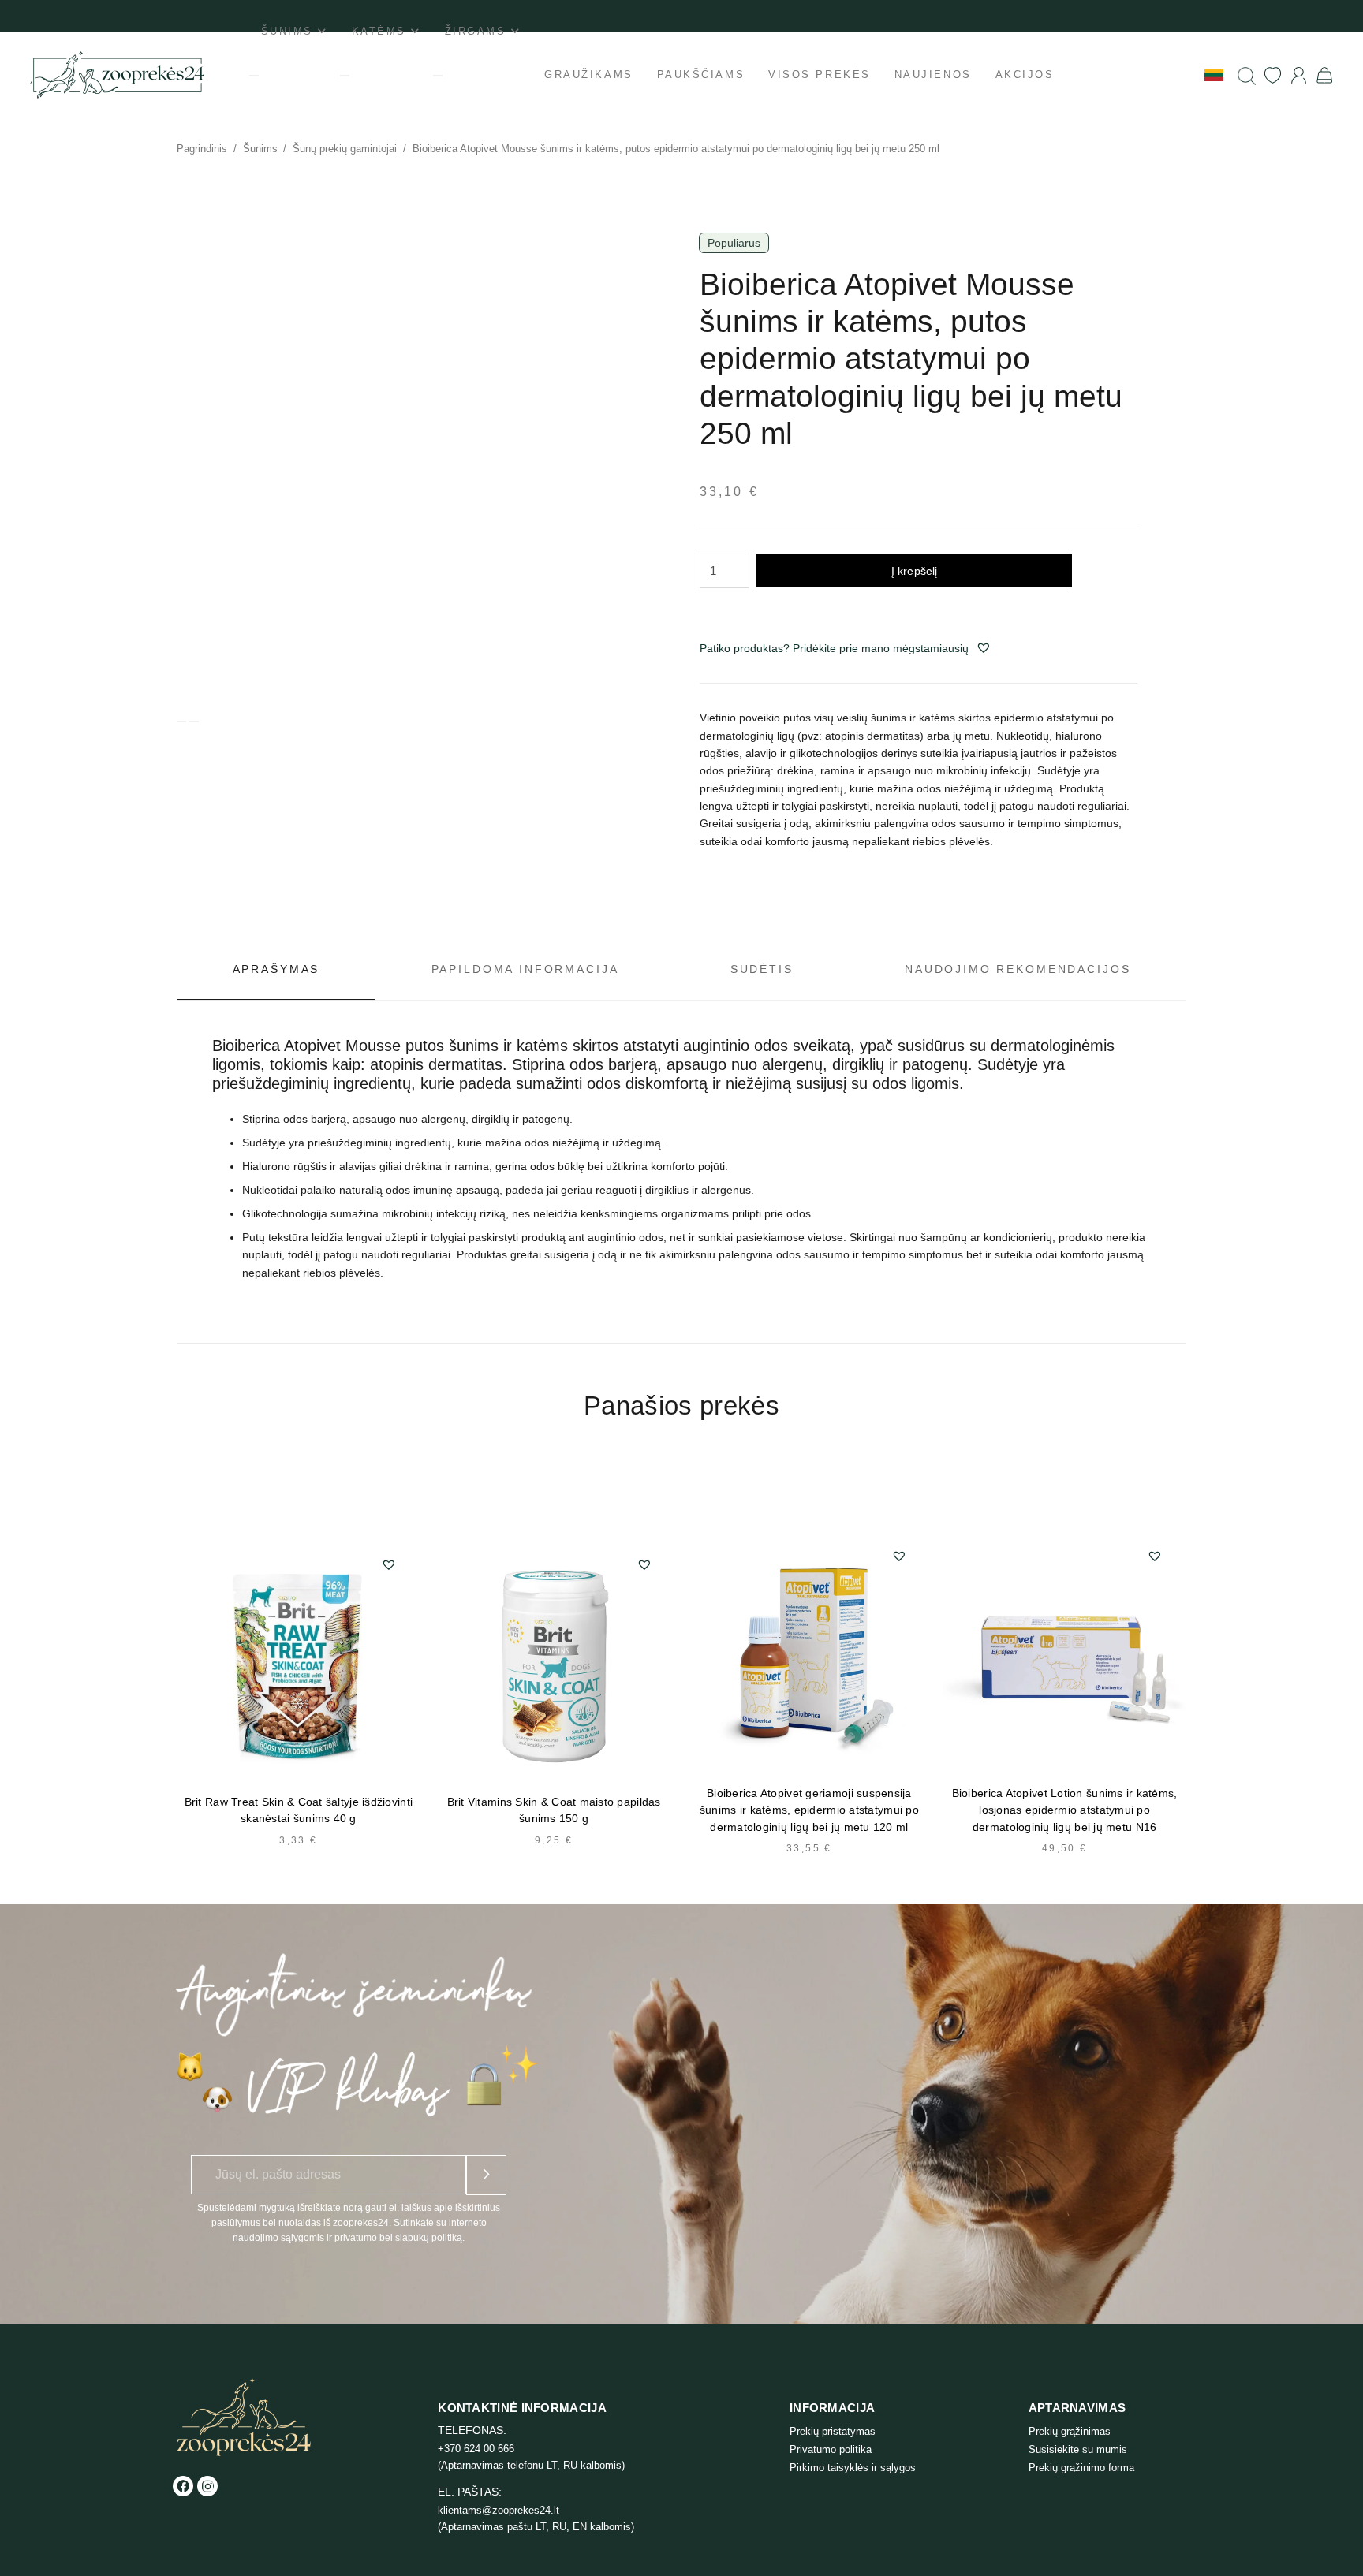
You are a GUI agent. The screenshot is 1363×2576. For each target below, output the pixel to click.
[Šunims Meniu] (254, 76)
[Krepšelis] (1325, 75)
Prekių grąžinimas (1070, 2431)
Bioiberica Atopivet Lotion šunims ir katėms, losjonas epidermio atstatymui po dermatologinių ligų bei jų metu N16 (1065, 1810)
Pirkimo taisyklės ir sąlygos (853, 2468)
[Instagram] (207, 2486)
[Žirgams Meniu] (438, 76)
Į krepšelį (914, 571)
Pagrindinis (202, 149)
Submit (486, 2175)
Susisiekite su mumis (1078, 2449)
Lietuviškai (1171, 74)
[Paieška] (1247, 75)
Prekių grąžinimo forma (1081, 2468)
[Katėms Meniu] (345, 76)
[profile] (1299, 75)
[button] (984, 647)
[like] (1273, 75)
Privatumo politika (831, 2449)
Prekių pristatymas (833, 2431)
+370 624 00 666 (476, 2449)
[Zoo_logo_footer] (244, 2417)
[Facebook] (183, 2486)
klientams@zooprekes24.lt (499, 2510)
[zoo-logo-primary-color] (117, 75)
